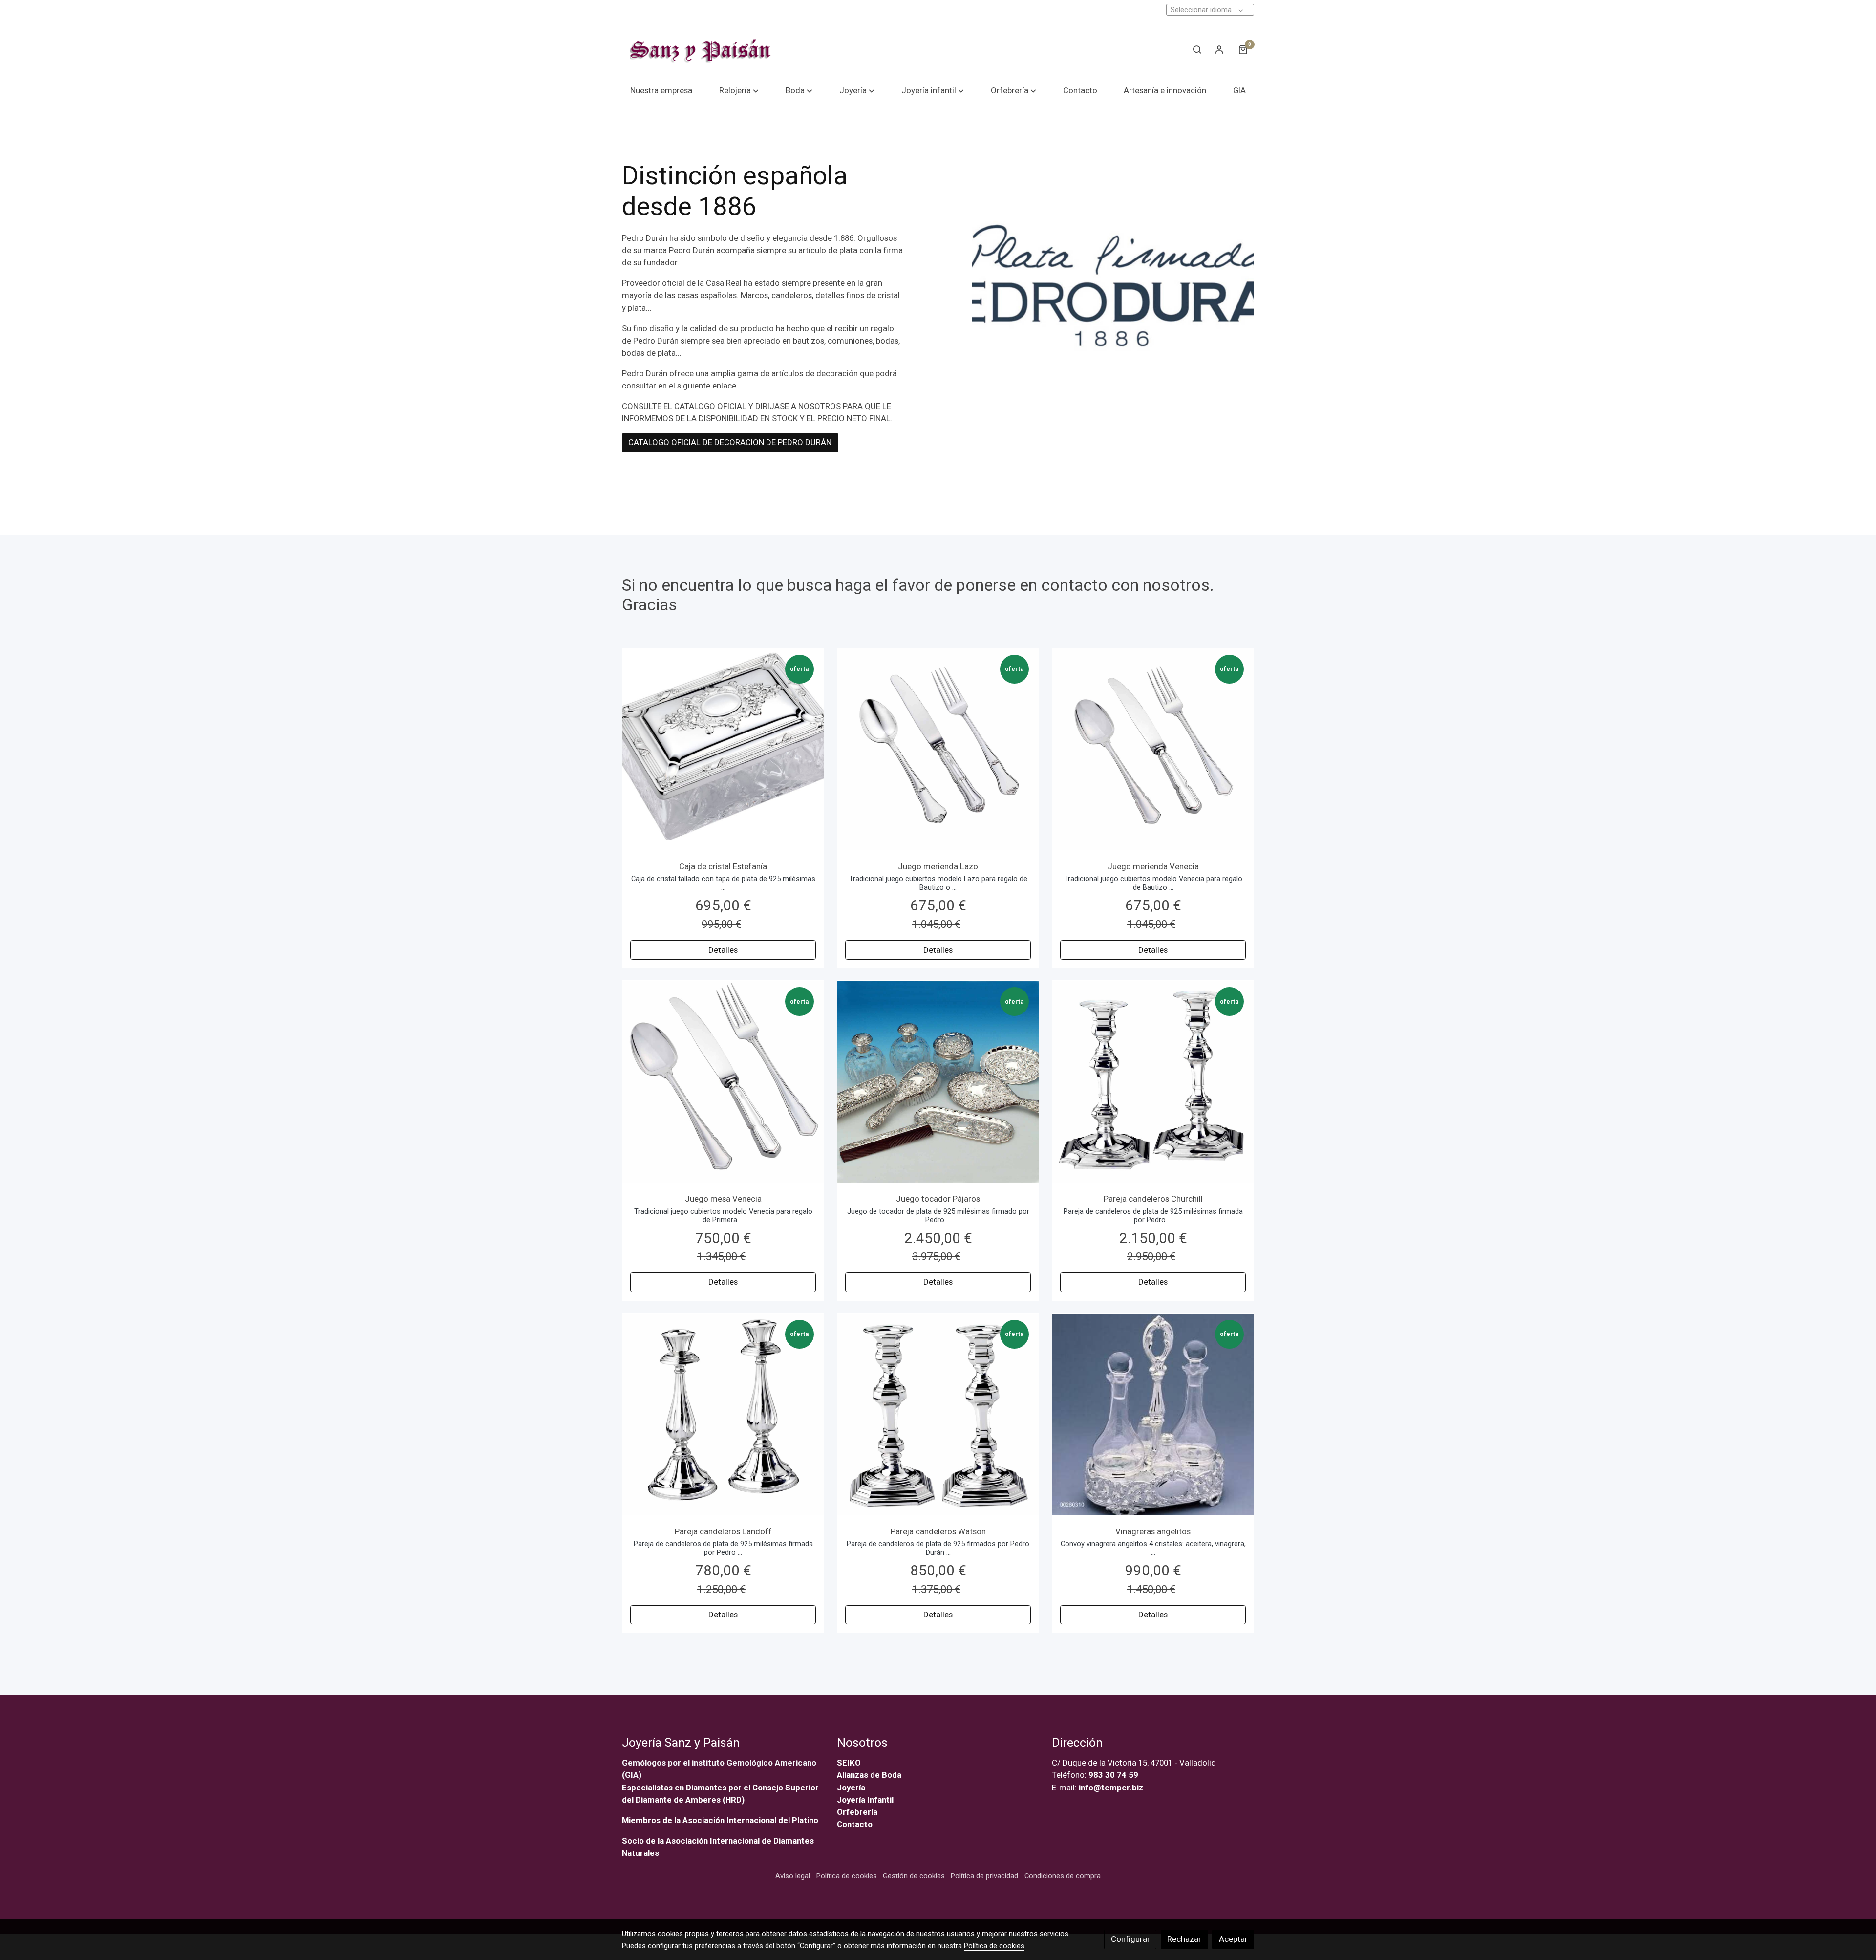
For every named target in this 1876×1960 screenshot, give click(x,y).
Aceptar (1233, 1939)
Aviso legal (793, 1876)
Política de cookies (847, 1876)
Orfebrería (858, 1812)
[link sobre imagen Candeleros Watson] (938, 1414)
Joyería (851, 1788)
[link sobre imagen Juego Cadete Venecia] (723, 1082)
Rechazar (1184, 1939)
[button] (739, 91)
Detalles (723, 949)
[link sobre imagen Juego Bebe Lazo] (938, 749)
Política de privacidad (984, 1876)
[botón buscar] (1197, 49)
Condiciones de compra (1063, 1876)
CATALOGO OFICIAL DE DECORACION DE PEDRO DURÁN (730, 443)
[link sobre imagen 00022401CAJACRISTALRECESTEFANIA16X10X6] (723, 749)
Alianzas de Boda (869, 1775)
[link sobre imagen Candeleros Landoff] (723, 1414)
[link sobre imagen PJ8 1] (1153, 1414)
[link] (699, 49)
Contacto (855, 1824)
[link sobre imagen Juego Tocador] (938, 1082)
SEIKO (850, 1763)
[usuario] (1219, 49)
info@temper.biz (1111, 1788)
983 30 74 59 (1113, 1775)
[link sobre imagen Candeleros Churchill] (1153, 1082)
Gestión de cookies (914, 1876)
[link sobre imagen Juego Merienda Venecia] (1153, 749)
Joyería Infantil (865, 1800)
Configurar (1130, 1939)
